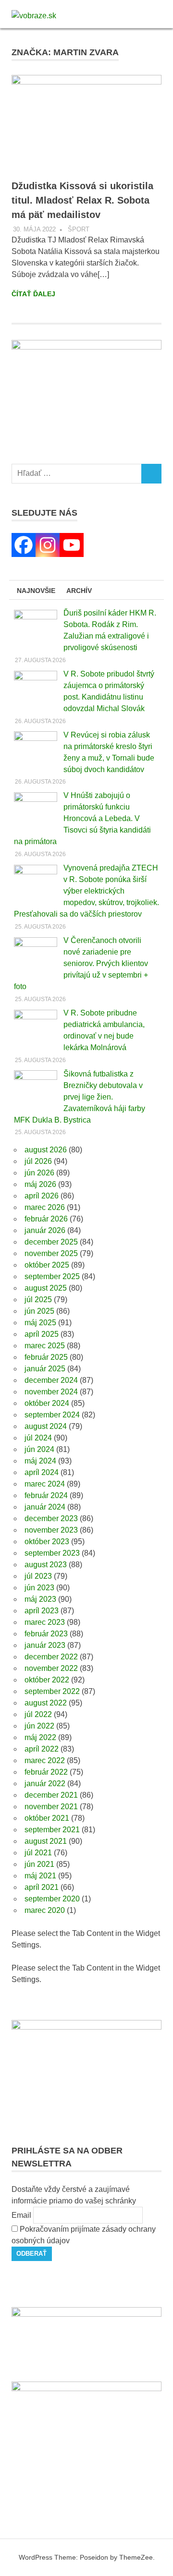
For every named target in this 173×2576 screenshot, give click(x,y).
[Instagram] (48, 545)
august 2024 (46, 1426)
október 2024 (47, 1403)
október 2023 (47, 1542)
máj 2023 (40, 1599)
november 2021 (51, 1807)
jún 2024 (39, 1449)
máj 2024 (40, 1461)
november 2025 (51, 1253)
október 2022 (47, 1680)
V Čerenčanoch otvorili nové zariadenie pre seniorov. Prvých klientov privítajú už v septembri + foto (81, 963)
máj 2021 (40, 1876)
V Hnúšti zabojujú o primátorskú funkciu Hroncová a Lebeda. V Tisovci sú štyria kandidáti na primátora (82, 818)
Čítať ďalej (33, 294)
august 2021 (46, 1841)
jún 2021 (39, 1864)
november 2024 (51, 1392)
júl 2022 (38, 1714)
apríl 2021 (42, 1887)
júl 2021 (38, 1853)
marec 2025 (45, 1346)
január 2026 (45, 1230)
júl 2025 (38, 1300)
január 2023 (45, 1645)
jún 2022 (39, 1726)
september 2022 (52, 1691)
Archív (79, 591)
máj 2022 (40, 1737)
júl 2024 (38, 1438)
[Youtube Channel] (72, 545)
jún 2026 (39, 1173)
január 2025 (45, 1369)
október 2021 (47, 1818)
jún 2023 (39, 1588)
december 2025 (51, 1242)
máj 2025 (40, 1323)
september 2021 (52, 1830)
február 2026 (46, 1219)
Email (21, 2215)
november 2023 (51, 1530)
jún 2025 (39, 1311)
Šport (79, 229)
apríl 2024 (42, 1472)
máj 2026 (40, 1184)
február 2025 (46, 1357)
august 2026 (46, 1150)
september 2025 (52, 1276)
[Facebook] (24, 545)
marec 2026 (45, 1207)
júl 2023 (38, 1576)
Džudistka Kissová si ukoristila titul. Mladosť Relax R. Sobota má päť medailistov (82, 200)
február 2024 (46, 1495)
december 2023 (51, 1518)
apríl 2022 (42, 1749)
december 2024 (51, 1380)
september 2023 (52, 1553)
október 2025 (47, 1265)
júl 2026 (38, 1161)
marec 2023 (45, 1622)
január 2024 (45, 1507)
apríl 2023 (42, 1611)
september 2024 (52, 1415)
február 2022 (46, 1772)
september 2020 (52, 1899)
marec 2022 (45, 1760)
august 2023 (46, 1565)
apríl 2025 (42, 1334)
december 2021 (51, 1795)
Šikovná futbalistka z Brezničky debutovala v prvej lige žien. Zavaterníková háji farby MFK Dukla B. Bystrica (80, 1097)
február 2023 (46, 1634)
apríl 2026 (42, 1196)
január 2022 (45, 1784)
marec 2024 (45, 1484)
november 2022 (51, 1668)
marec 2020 (45, 1910)
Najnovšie (36, 591)
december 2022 (51, 1657)
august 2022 (46, 1703)
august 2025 (46, 1288)
